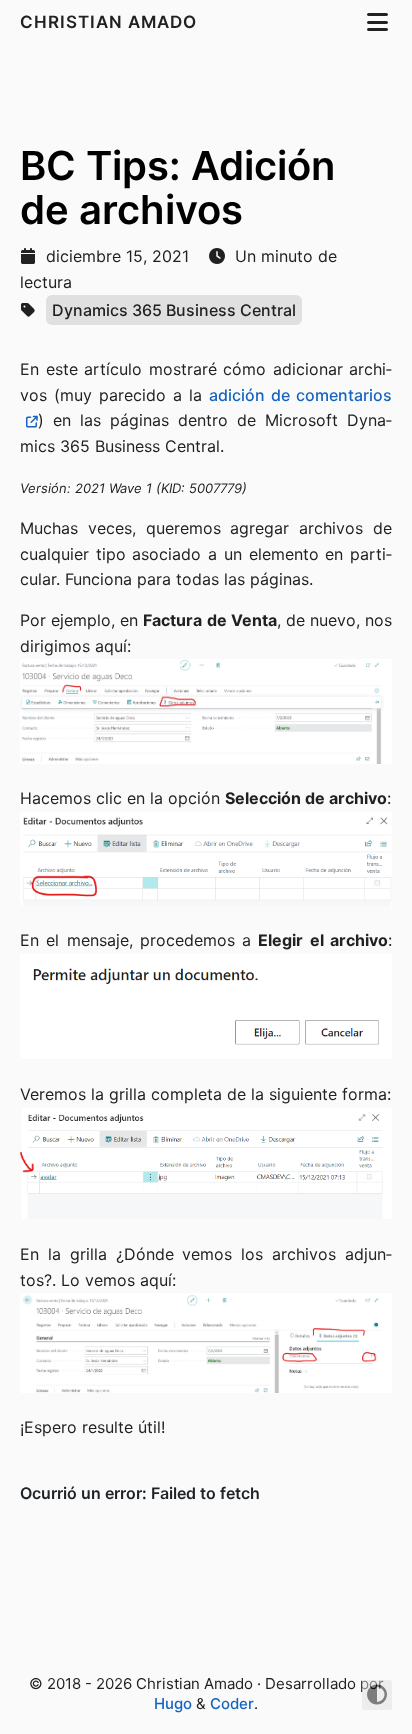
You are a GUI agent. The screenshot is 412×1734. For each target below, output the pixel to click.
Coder (232, 1703)
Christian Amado (111, 22)
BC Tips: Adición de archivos (177, 187)
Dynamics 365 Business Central (174, 310)
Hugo (173, 1703)
